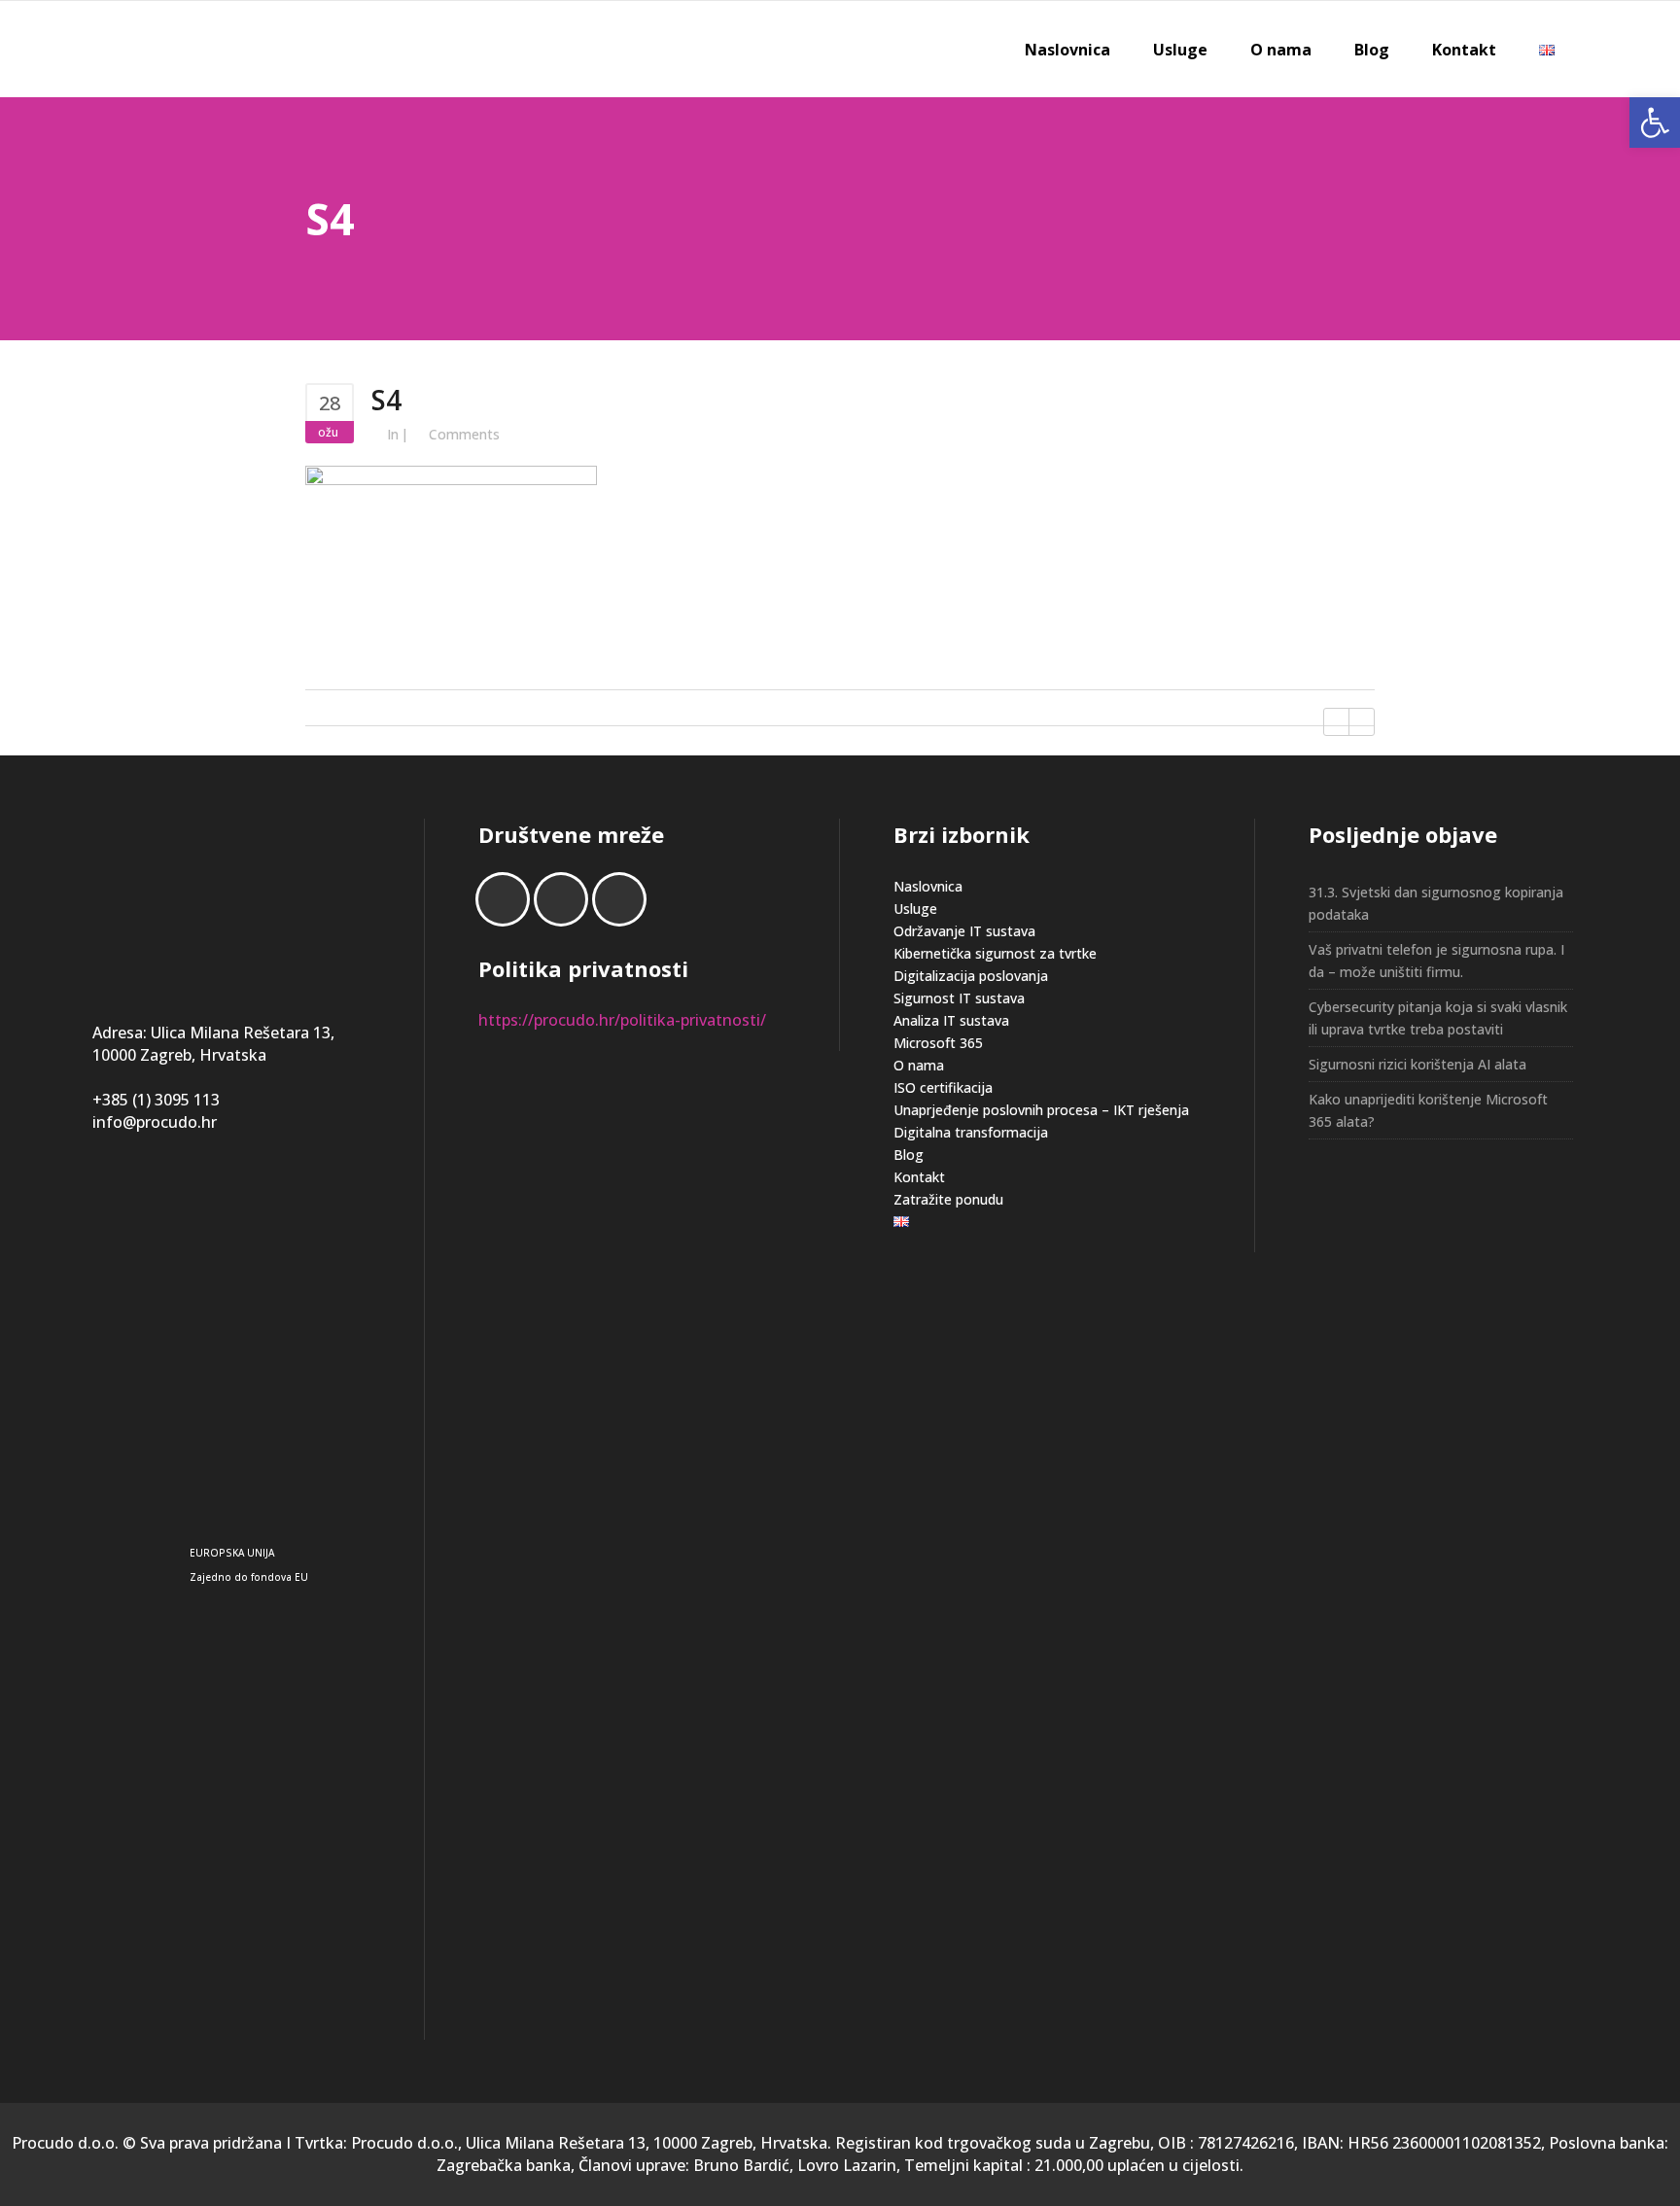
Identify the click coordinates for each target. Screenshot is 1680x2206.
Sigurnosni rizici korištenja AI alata (1417, 1064)
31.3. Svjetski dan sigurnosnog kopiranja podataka (1436, 903)
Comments (464, 434)
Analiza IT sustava (951, 1020)
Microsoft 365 (938, 1043)
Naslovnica (928, 886)
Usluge (915, 909)
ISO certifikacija (943, 1087)
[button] (1655, 123)
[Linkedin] (566, 899)
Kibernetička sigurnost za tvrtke (995, 953)
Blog (909, 1155)
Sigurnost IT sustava (959, 998)
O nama (919, 1065)
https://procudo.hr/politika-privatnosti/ (622, 1020)
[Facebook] (507, 899)
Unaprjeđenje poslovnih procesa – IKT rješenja (1041, 1110)
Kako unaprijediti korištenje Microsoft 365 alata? (1428, 1110)
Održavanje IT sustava (964, 931)
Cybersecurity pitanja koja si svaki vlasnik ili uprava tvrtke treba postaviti (1438, 1018)
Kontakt (919, 1177)
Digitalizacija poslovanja (971, 976)
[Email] (624, 899)
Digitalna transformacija (971, 1132)
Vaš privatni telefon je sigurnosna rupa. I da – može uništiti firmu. (1436, 961)
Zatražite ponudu (948, 1199)
